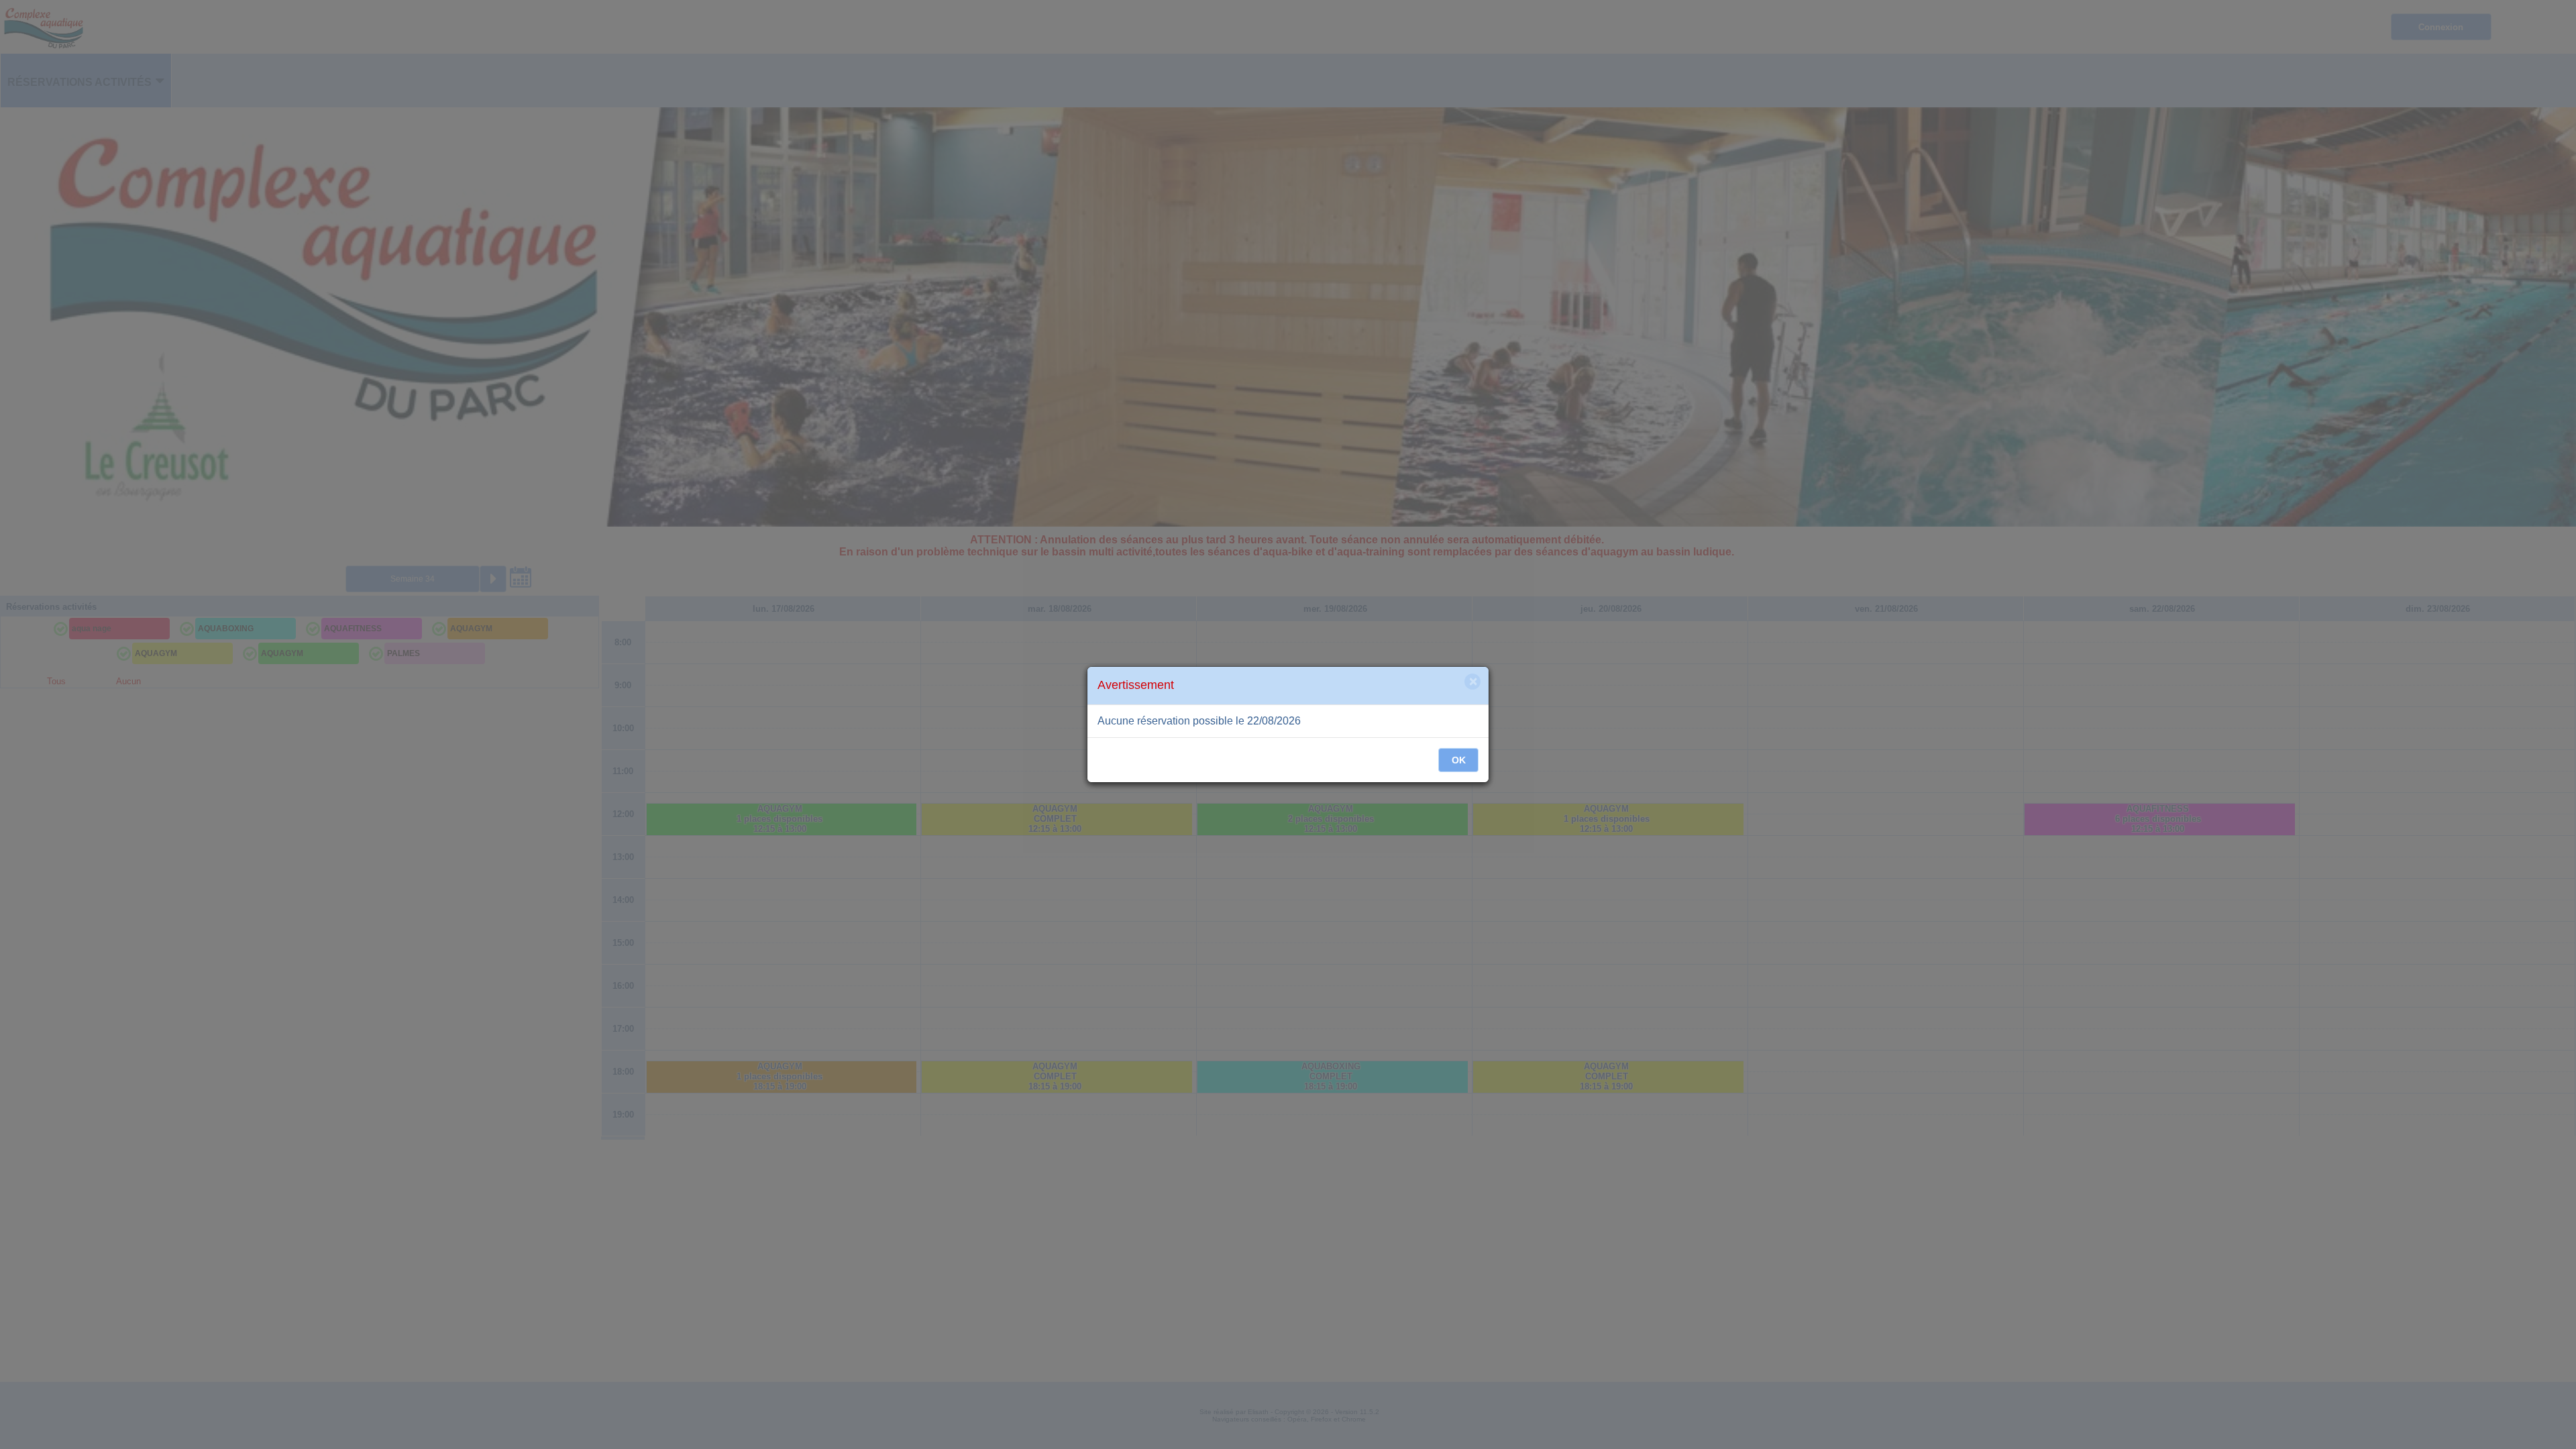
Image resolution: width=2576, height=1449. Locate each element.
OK (1459, 760)
